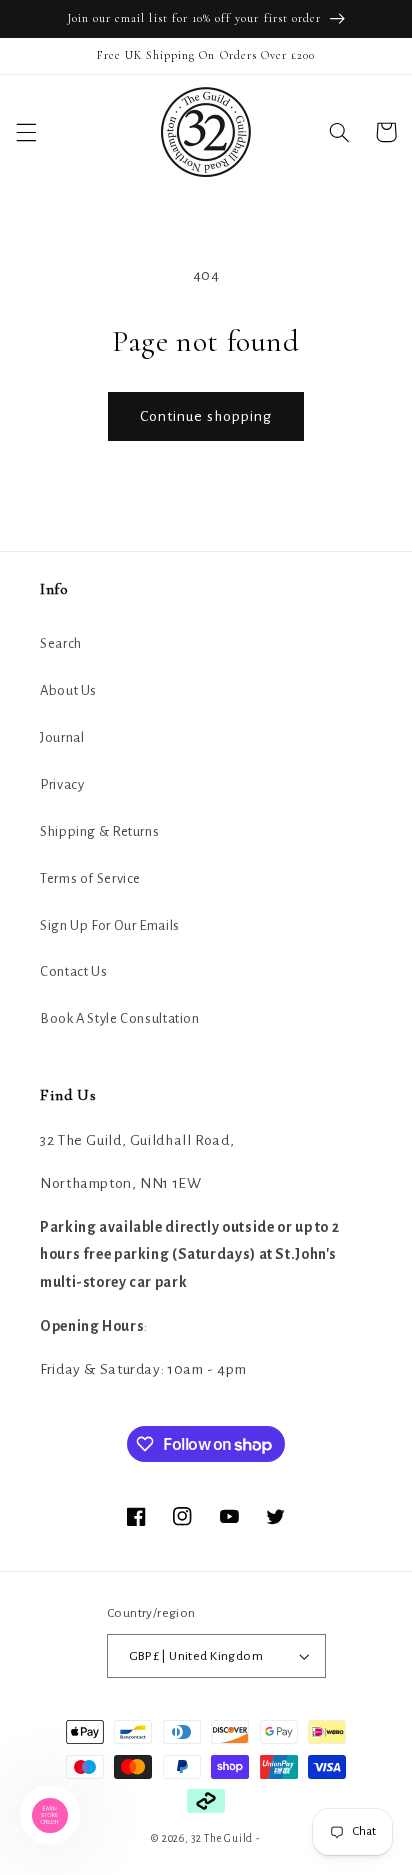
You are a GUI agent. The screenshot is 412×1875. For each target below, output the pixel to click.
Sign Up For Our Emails (110, 925)
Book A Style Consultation (120, 1018)
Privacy (62, 784)
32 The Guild (222, 1838)
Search (61, 643)
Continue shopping (206, 416)
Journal (62, 737)
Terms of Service (90, 878)
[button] (26, 132)
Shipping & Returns (99, 831)
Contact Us (73, 971)
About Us (68, 690)
